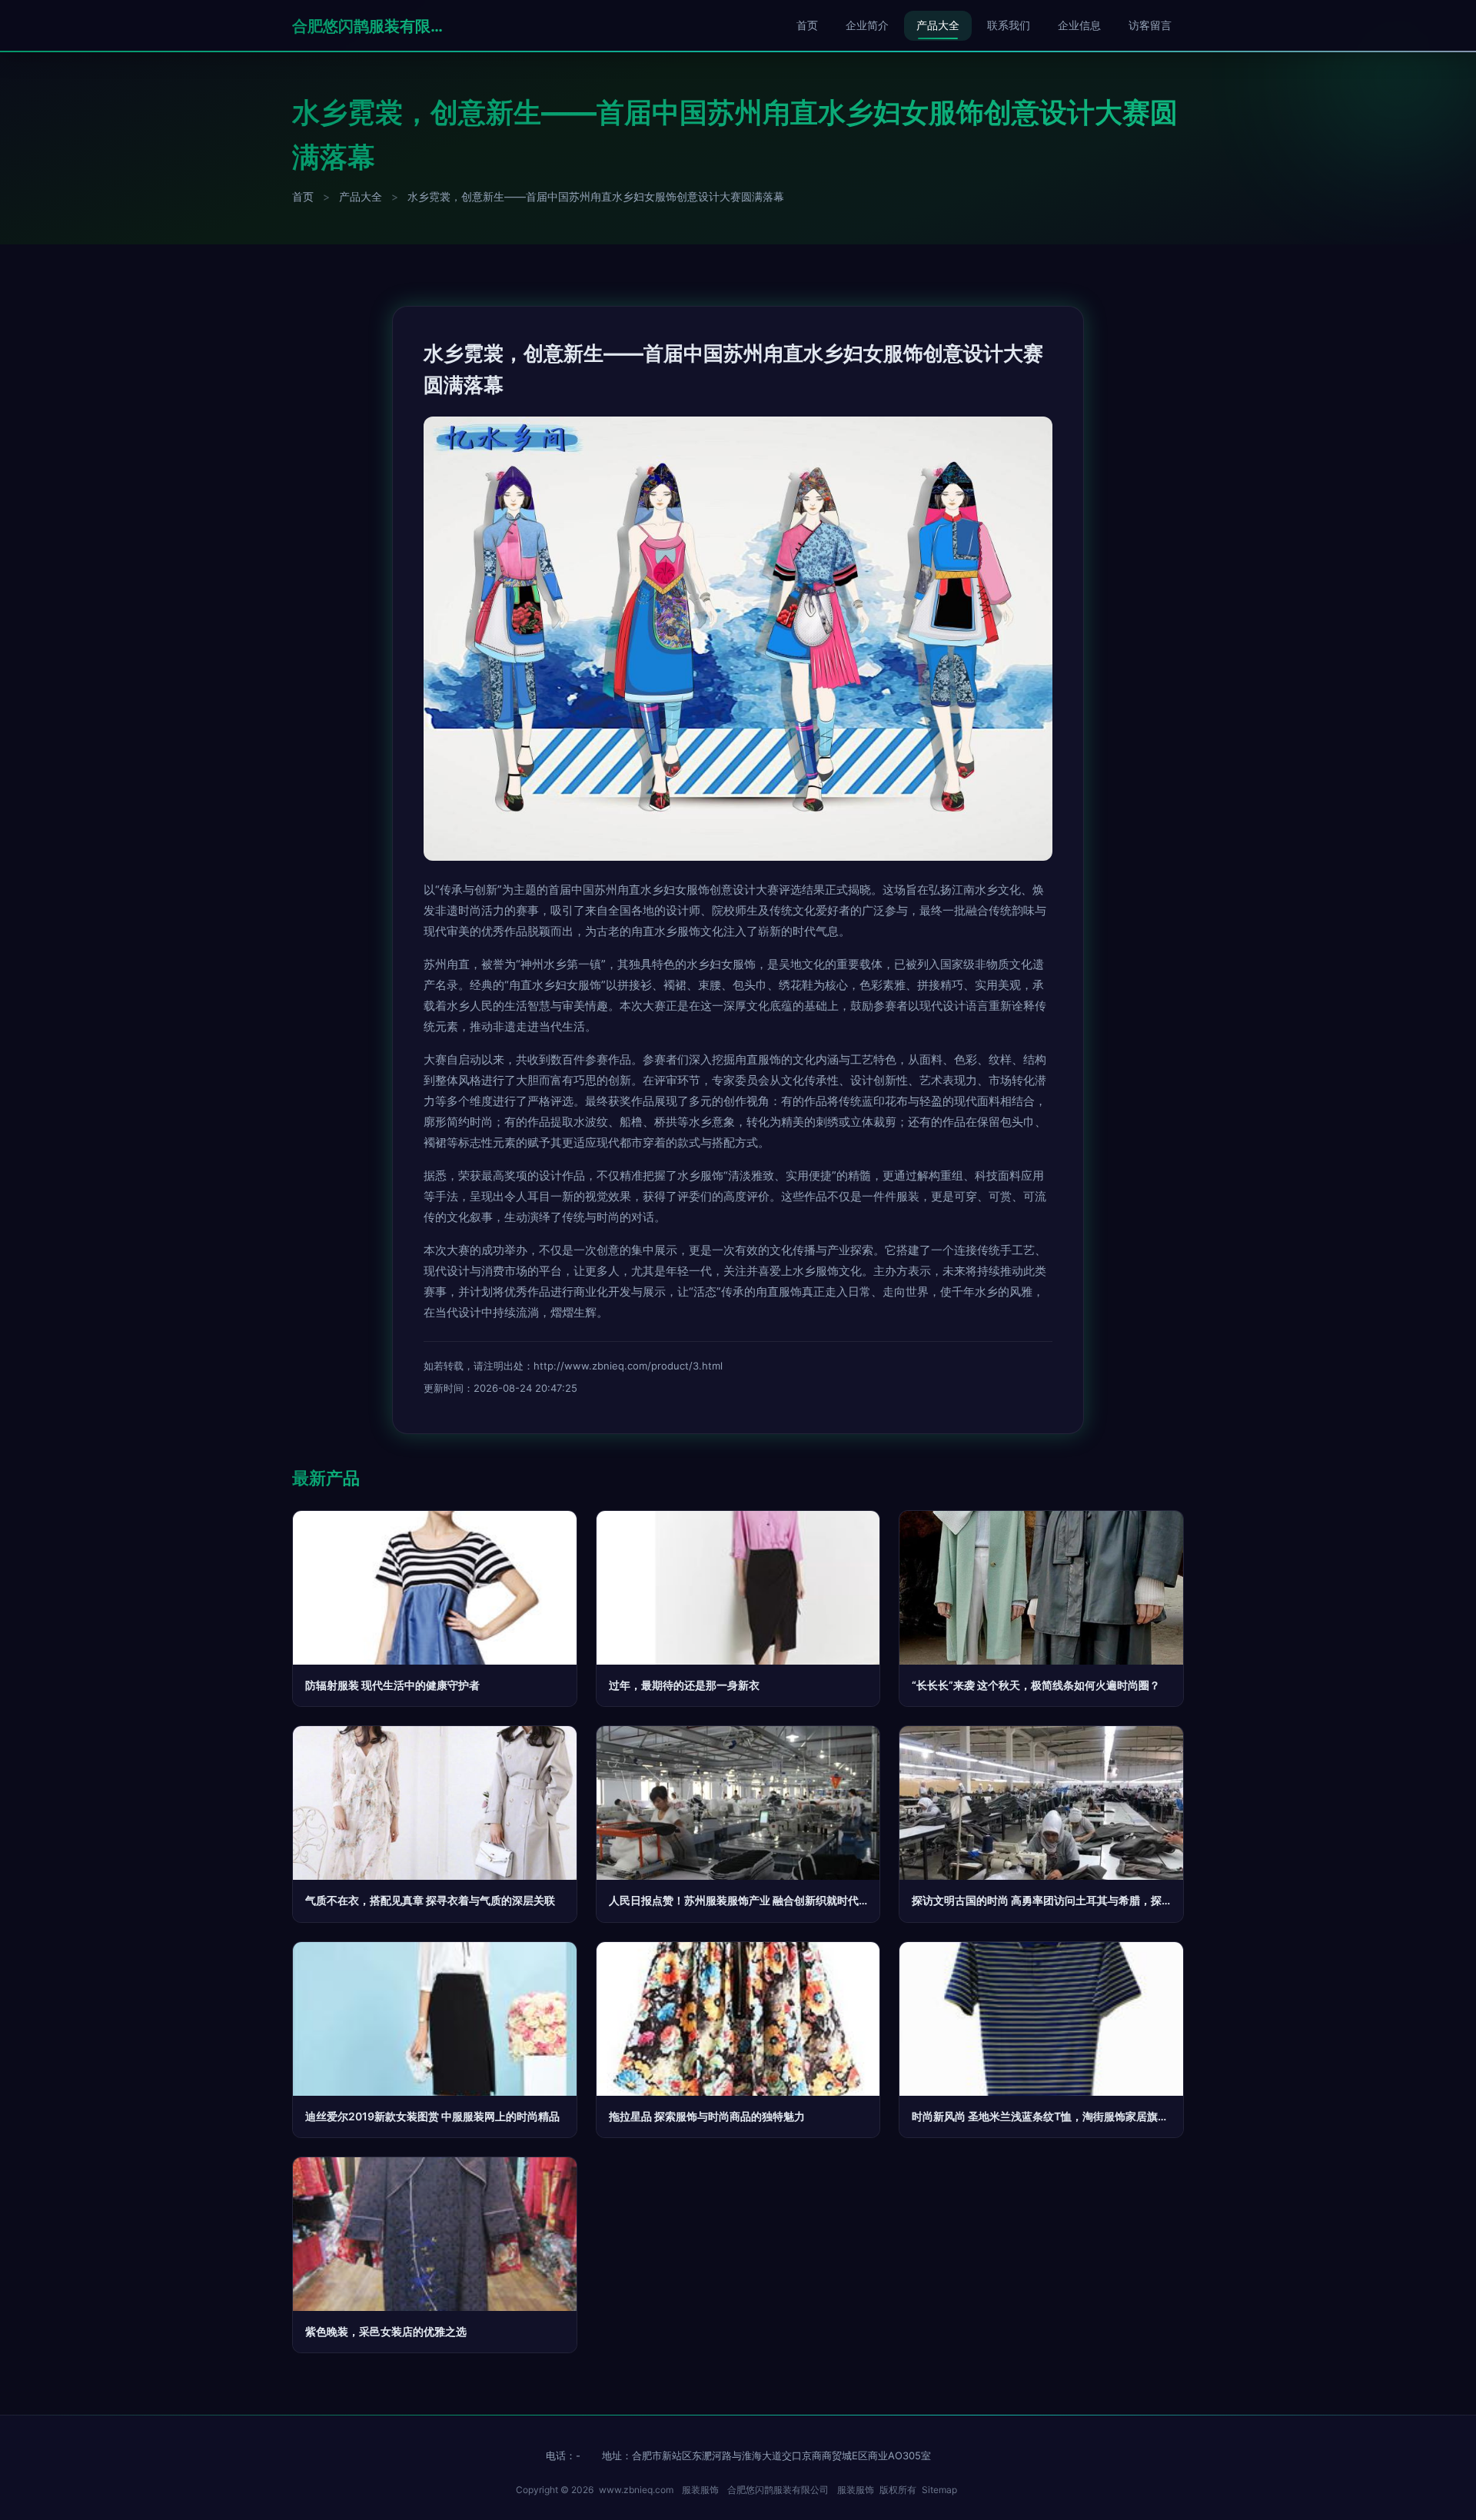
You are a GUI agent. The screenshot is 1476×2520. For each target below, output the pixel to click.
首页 (807, 25)
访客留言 (1150, 25)
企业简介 (867, 25)
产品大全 (938, 25)
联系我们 (1009, 25)
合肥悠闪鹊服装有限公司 (369, 26)
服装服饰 (700, 2490)
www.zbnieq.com (636, 2490)
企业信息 (1079, 25)
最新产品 (326, 1478)
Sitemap (939, 2490)
